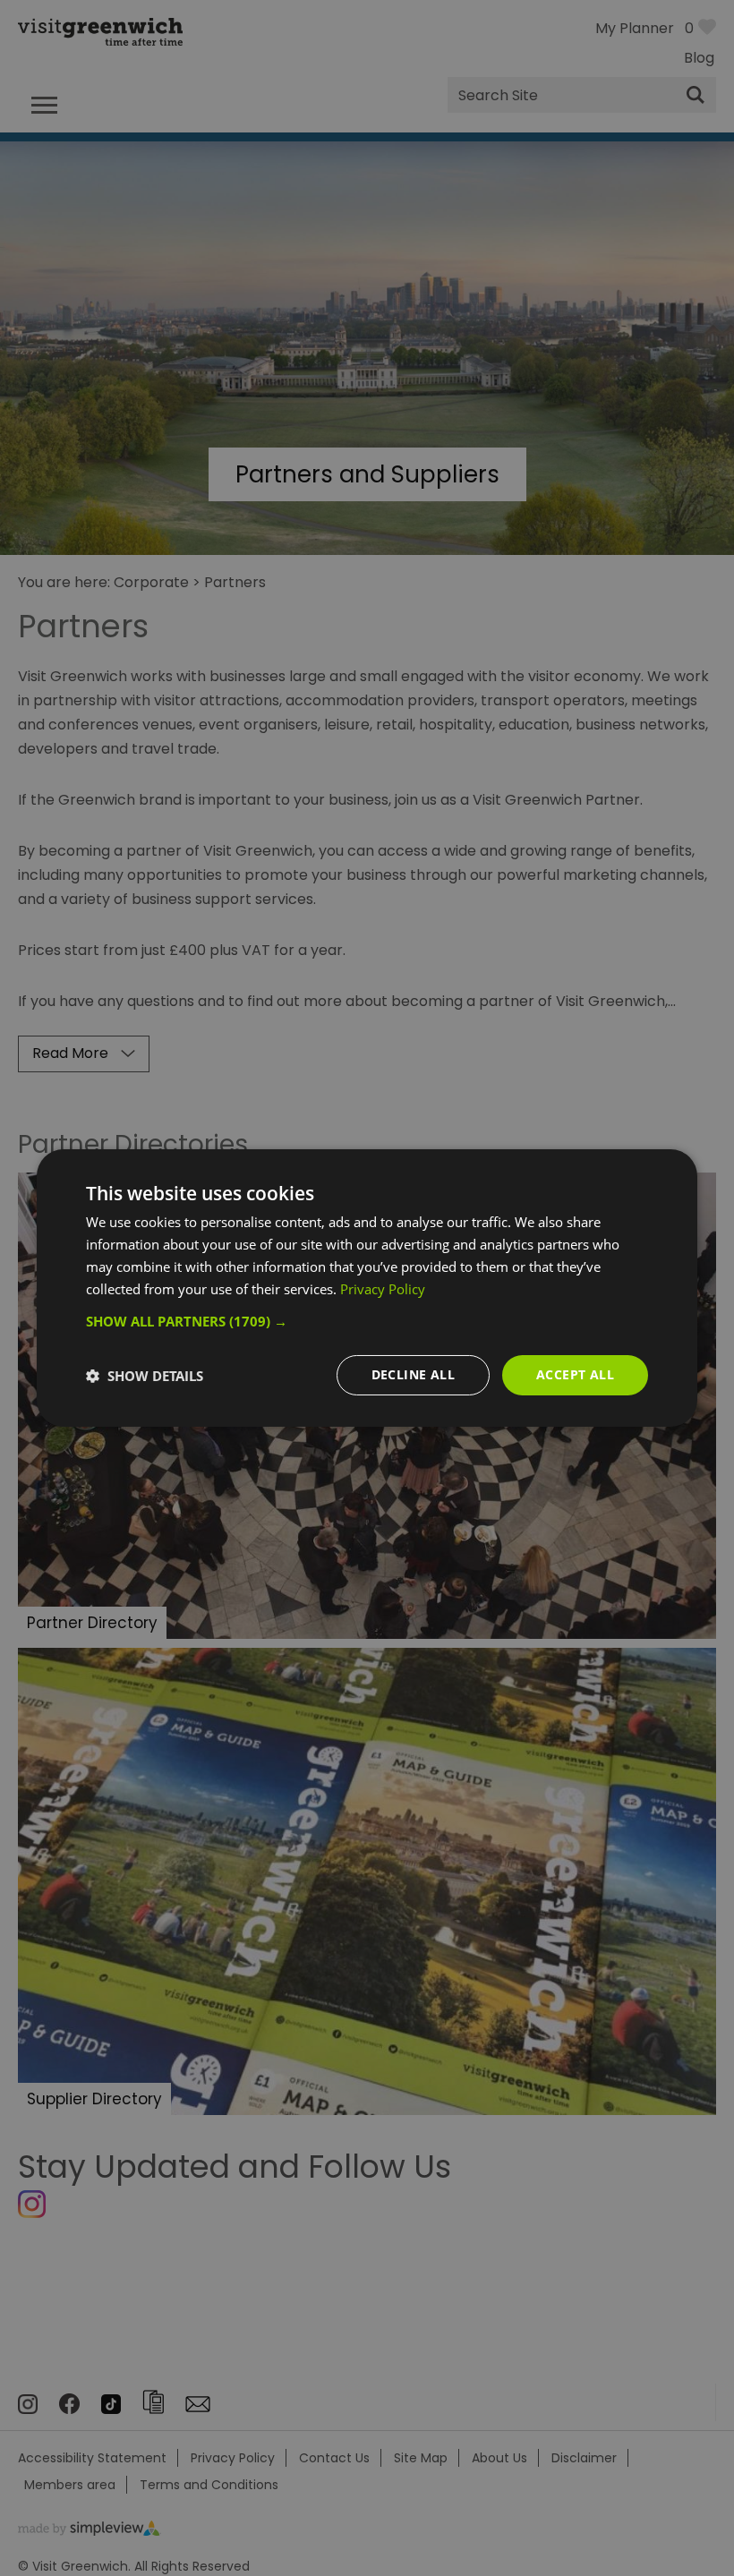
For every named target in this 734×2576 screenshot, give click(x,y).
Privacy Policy (383, 1289)
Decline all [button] (413, 1374)
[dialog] (367, 1288)
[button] (367, 1321)
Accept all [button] (575, 1374)
